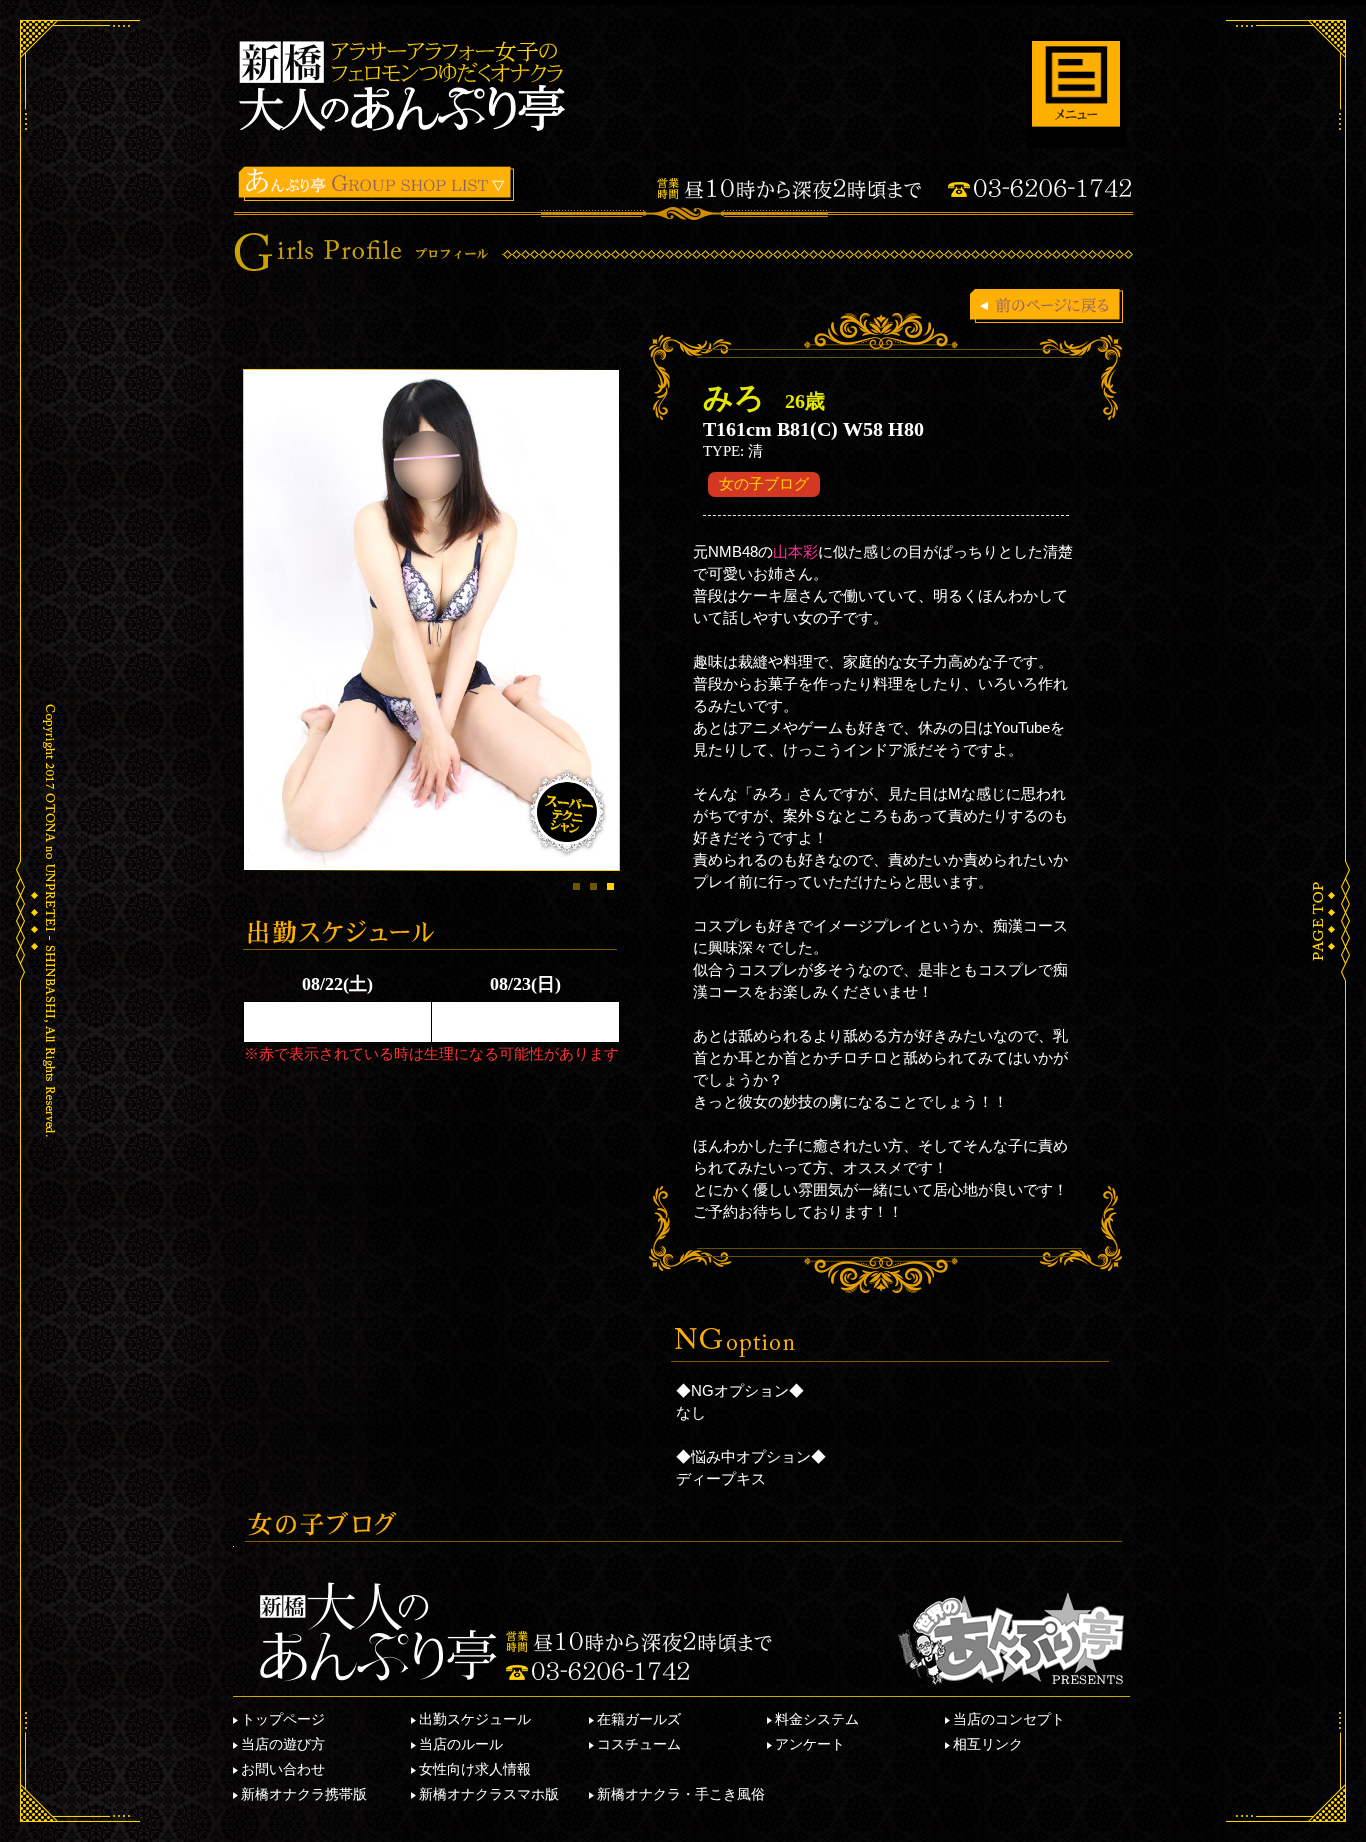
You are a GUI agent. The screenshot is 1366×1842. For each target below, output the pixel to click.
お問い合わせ (283, 1769)
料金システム (817, 1719)
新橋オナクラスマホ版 (489, 1794)
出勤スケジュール (475, 1719)
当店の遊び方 (283, 1744)
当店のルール (461, 1744)
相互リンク (988, 1744)
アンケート (810, 1744)
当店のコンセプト (1009, 1719)
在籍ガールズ (639, 1719)
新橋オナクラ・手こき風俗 (681, 1794)
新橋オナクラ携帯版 (304, 1794)
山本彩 (795, 551)
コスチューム (639, 1744)
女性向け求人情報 (475, 1769)
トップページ (283, 1719)
